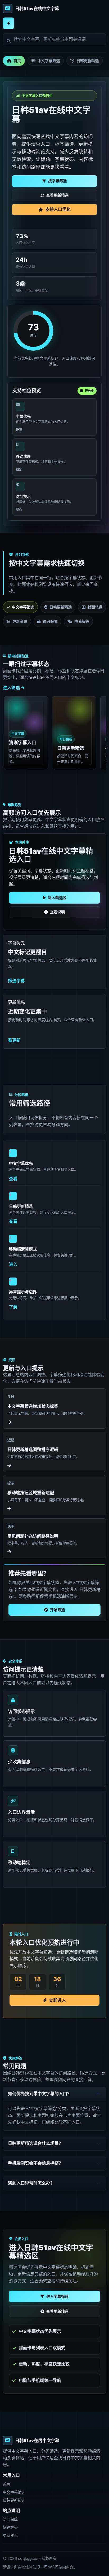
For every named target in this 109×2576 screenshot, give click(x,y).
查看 (13, 1179)
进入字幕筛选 (57, 2296)
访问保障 (50, 621)
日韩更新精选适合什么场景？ (35, 2143)
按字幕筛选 (57, 181)
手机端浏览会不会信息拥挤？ (35, 2163)
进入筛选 (12, 688)
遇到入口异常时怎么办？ (31, 2183)
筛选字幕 (16, 981)
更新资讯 (20, 621)
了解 (13, 1307)
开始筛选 (57, 1610)
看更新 (14, 1040)
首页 (17, 61)
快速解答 (82, 621)
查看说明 (57, 912)
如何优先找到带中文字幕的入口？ (40, 2094)
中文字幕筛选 (49, 61)
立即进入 (57, 2000)
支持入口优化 (58, 209)
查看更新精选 (57, 195)
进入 (13, 1264)
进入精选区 (57, 898)
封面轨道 (95, 607)
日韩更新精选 (88, 61)
